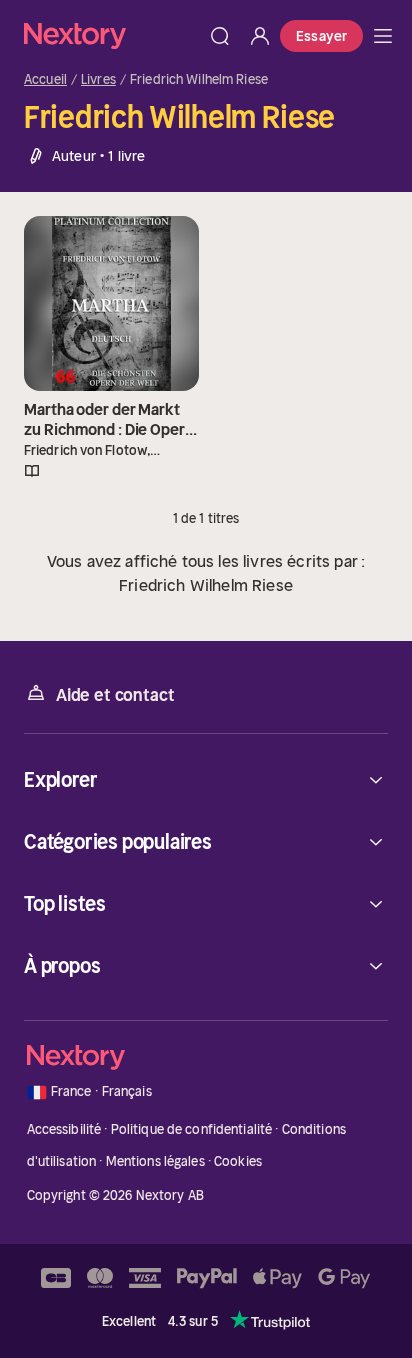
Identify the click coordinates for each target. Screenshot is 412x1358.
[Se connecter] (260, 36)
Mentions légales (155, 1161)
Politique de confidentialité (192, 1129)
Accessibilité (64, 1129)
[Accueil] (112, 35)
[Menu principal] (383, 36)
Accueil (45, 80)
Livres (98, 80)
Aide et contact (115, 695)
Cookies (238, 1161)
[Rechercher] (220, 36)
